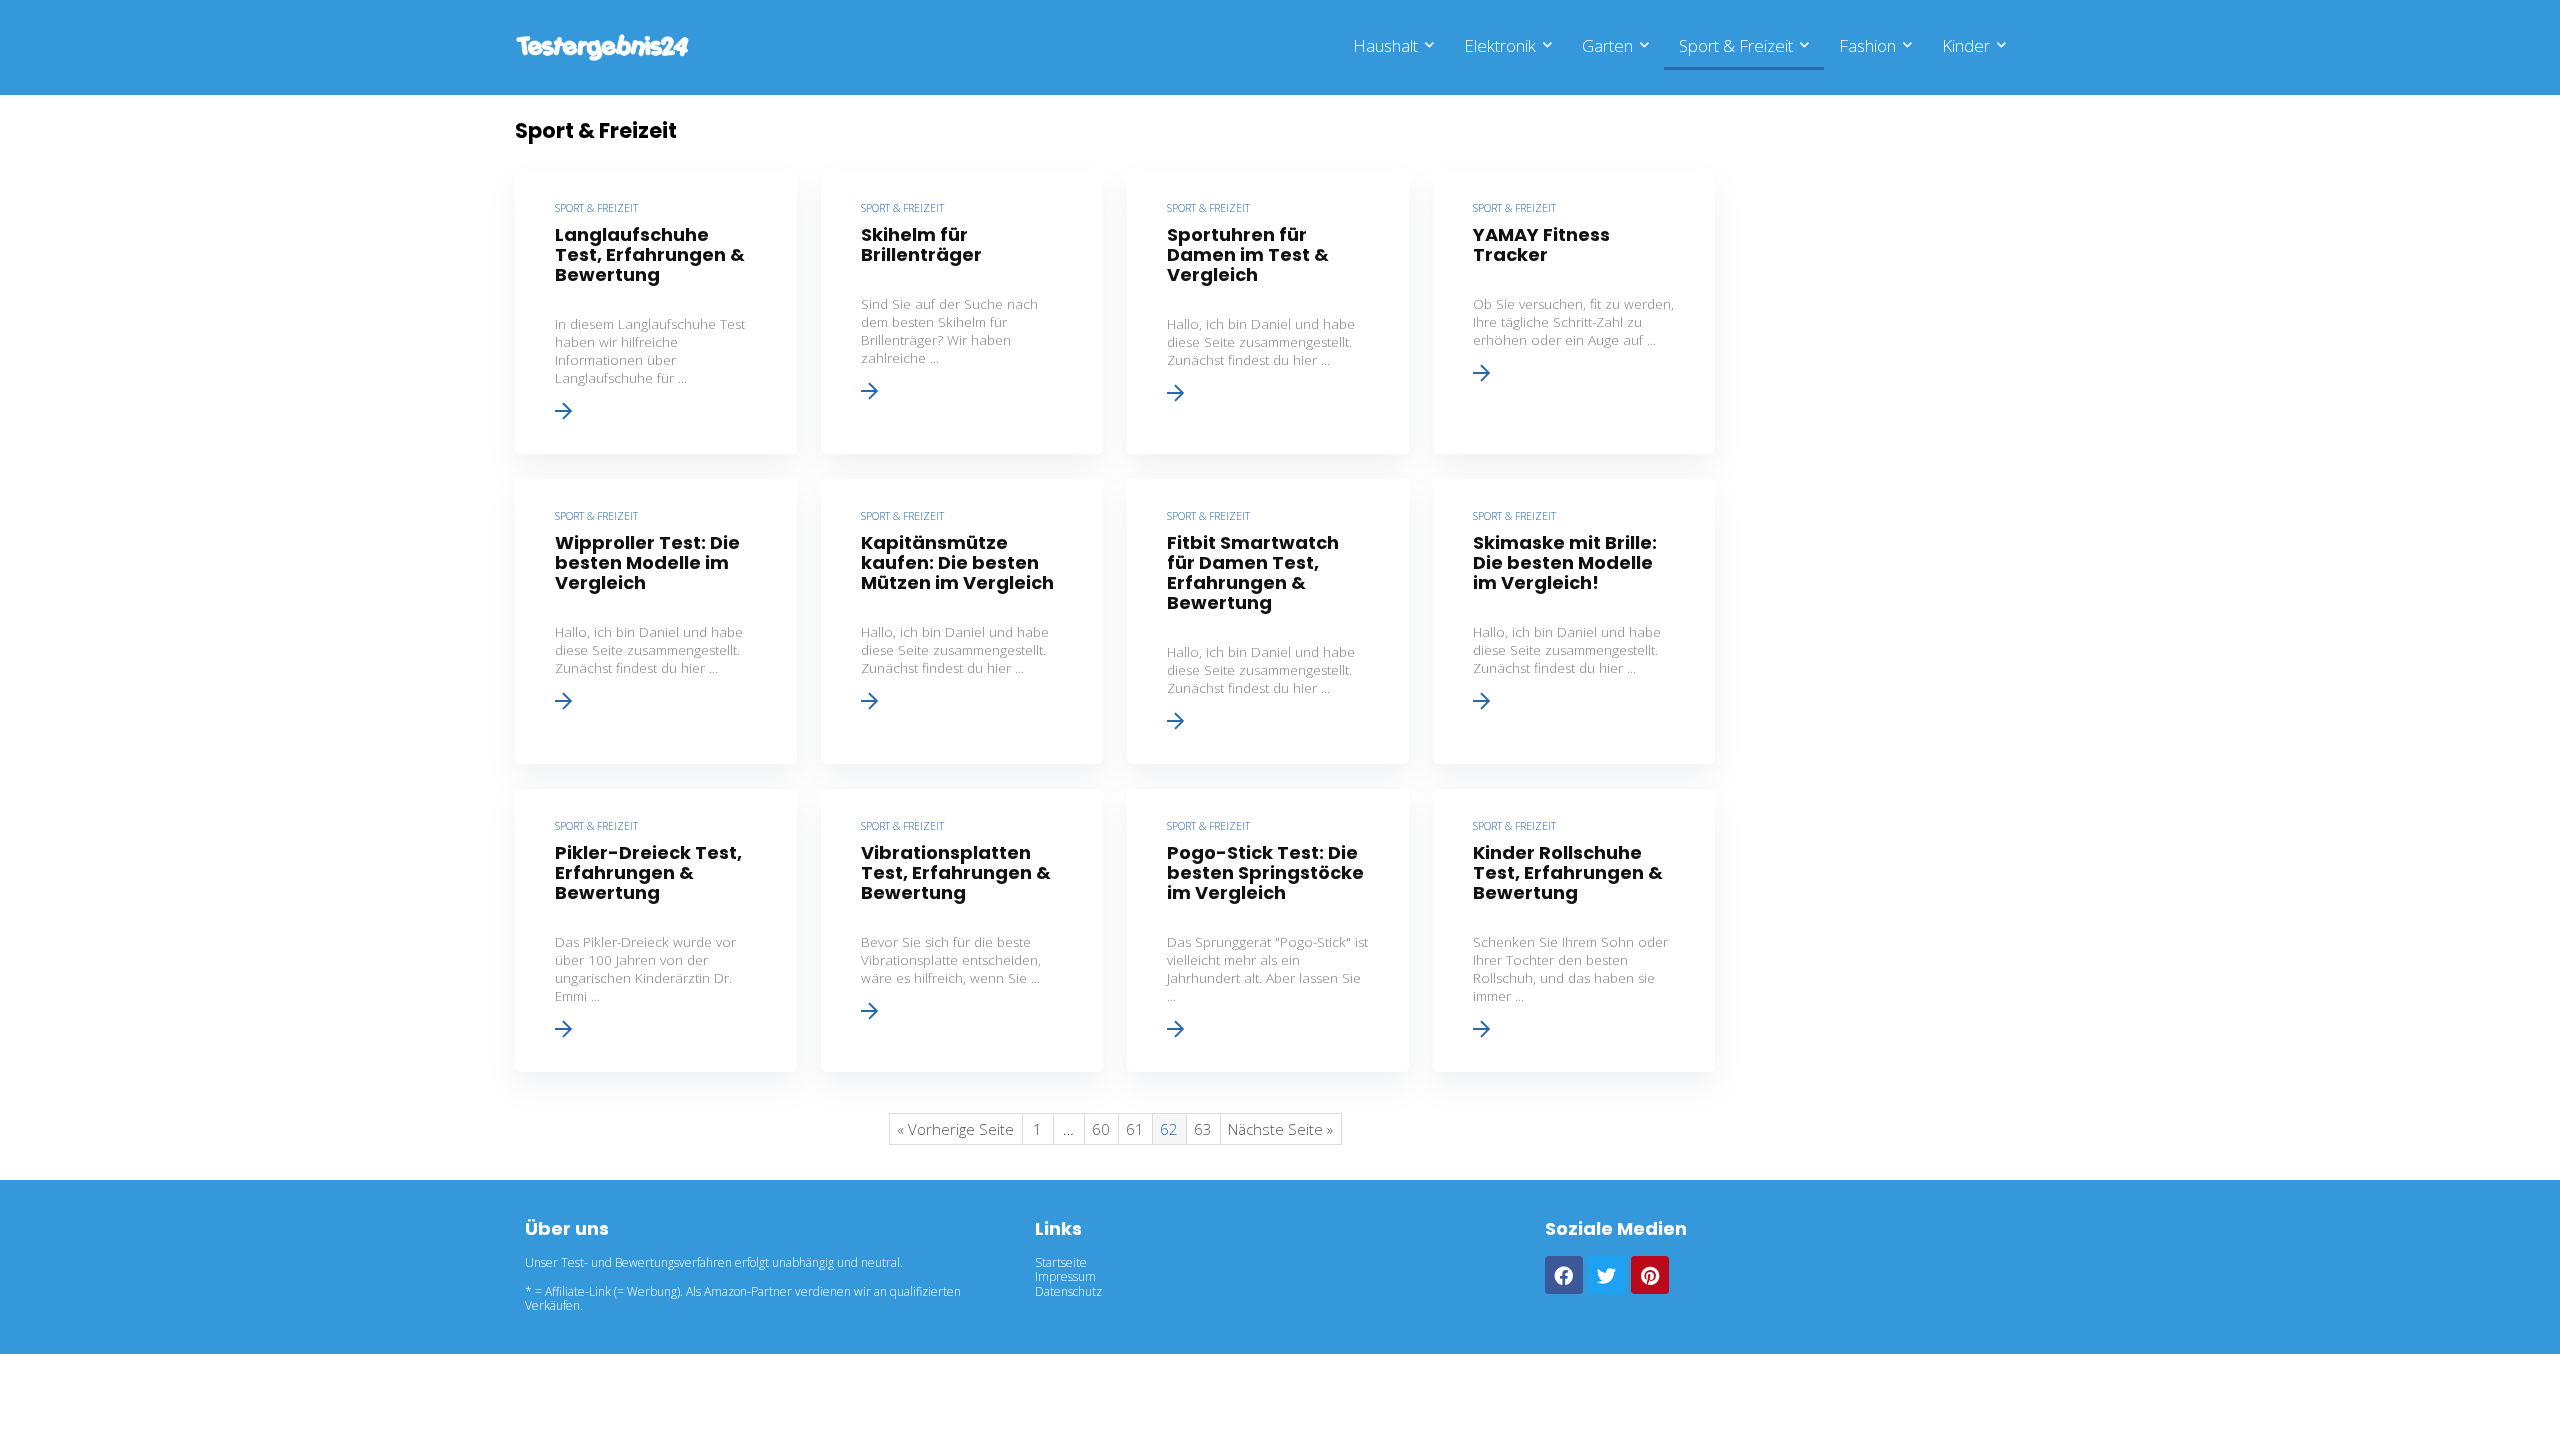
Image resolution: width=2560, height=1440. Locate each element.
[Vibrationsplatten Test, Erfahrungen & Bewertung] (962, 930)
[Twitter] (1607, 1275)
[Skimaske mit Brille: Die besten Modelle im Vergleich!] (1574, 621)
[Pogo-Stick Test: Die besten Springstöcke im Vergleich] (1268, 930)
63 (1203, 1129)
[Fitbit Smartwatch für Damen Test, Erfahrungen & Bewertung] (1268, 621)
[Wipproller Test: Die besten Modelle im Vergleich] (656, 621)
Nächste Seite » (1280, 1129)
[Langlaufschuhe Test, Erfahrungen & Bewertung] (656, 312)
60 (1101, 1129)
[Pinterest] (1650, 1275)
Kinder (1966, 45)
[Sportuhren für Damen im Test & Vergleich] (1268, 312)
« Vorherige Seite (955, 1129)
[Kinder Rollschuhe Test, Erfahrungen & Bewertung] (1574, 930)
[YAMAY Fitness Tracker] (1574, 312)
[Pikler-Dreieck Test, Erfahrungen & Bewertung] (656, 930)
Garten (1607, 45)
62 (1169, 1129)
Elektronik (1500, 45)
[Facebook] (1564, 1275)
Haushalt (1385, 45)
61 (1135, 1129)
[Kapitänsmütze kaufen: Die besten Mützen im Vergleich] (962, 621)
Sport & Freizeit (1736, 45)
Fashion (1867, 45)
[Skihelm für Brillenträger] (962, 312)
